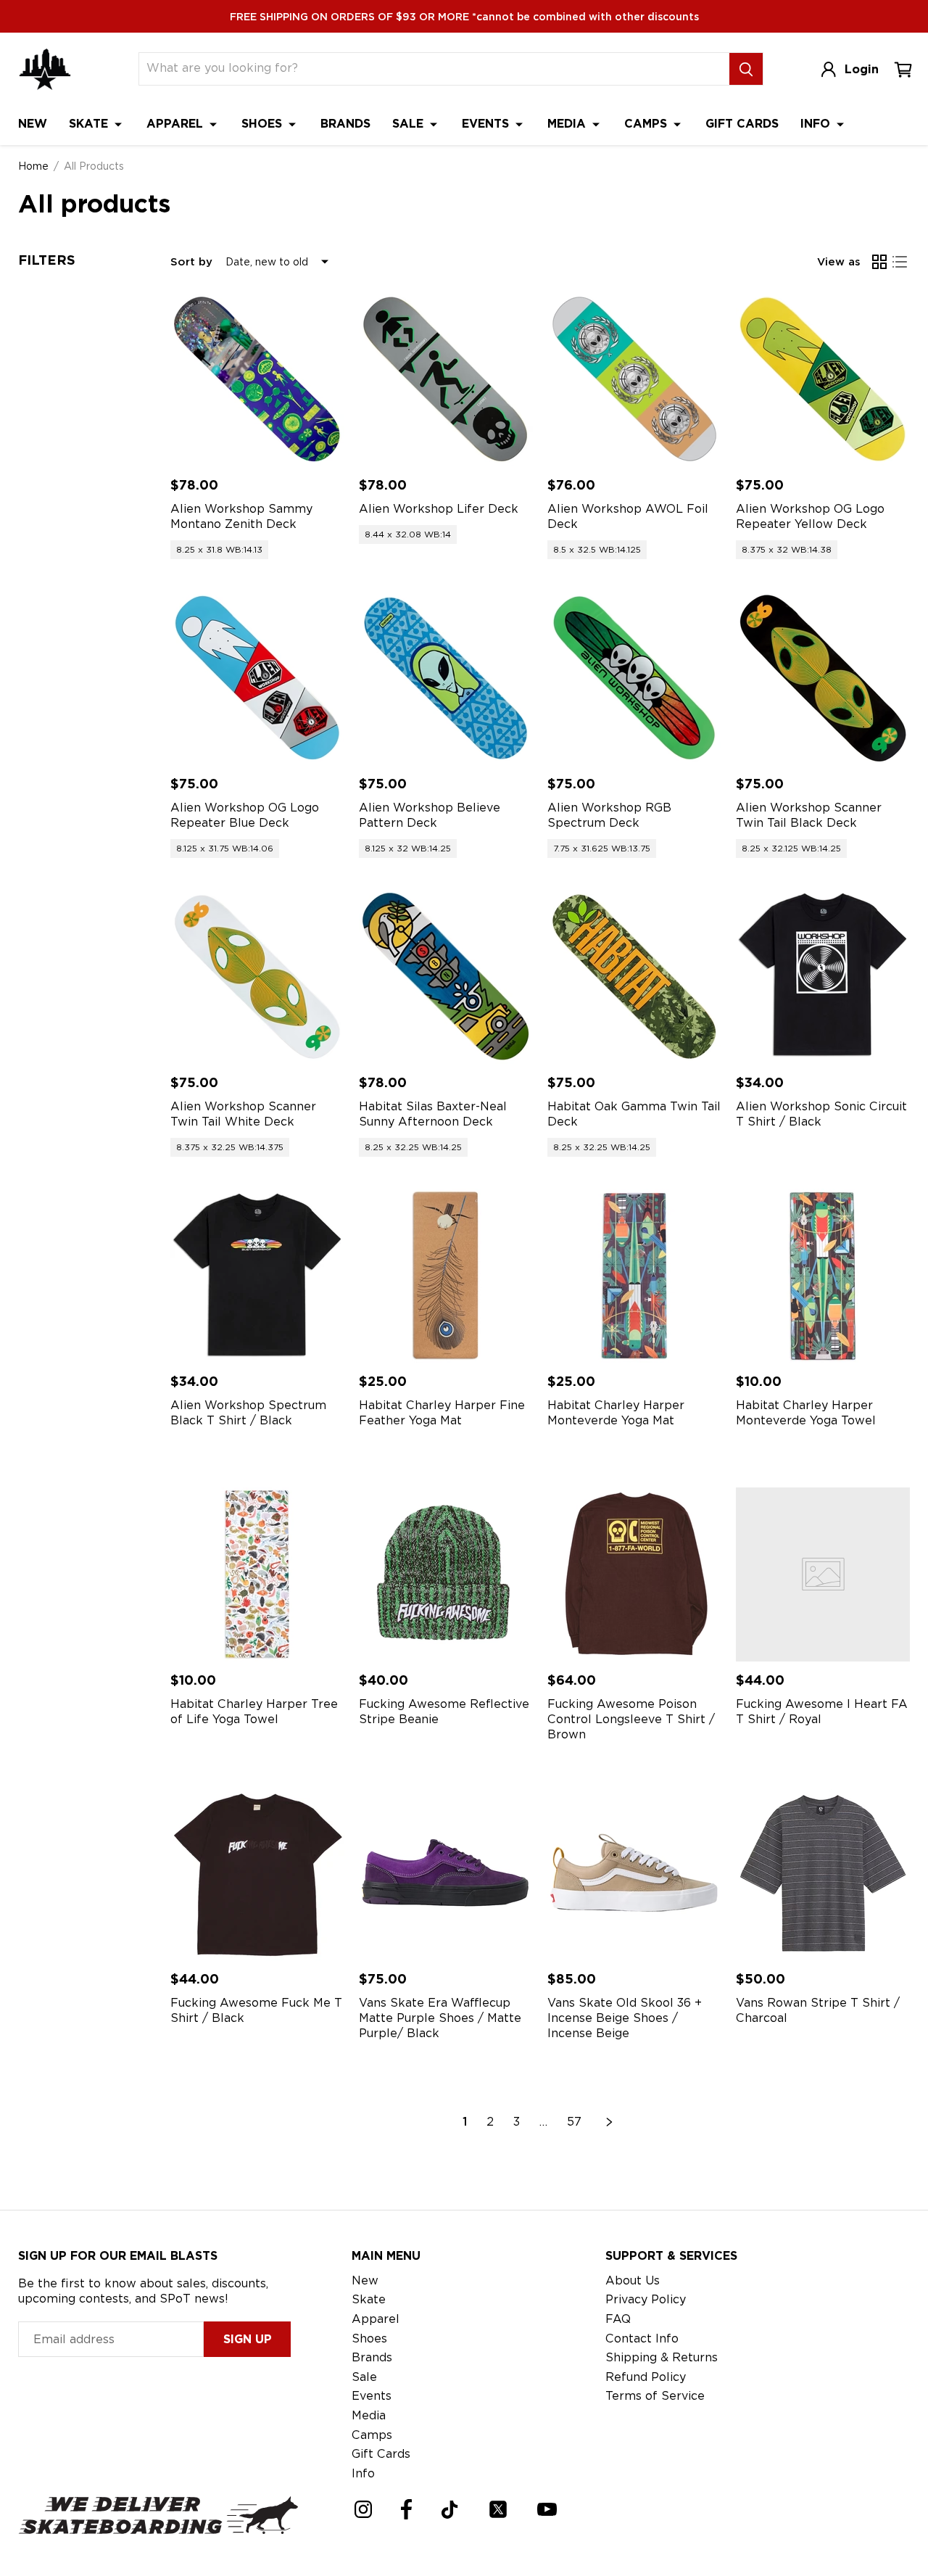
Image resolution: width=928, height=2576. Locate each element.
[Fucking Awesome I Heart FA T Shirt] (823, 1574)
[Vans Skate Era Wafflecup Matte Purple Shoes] (446, 1873)
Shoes (264, 124)
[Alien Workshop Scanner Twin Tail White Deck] (257, 977)
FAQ (618, 2319)
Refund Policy (646, 2377)
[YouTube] (547, 2509)
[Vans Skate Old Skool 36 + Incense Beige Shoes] (634, 1873)
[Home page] (45, 69)
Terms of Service (655, 2396)
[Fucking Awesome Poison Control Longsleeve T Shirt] (634, 1574)
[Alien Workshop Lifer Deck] (446, 379)
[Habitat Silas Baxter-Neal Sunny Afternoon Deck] (446, 977)
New (33, 124)
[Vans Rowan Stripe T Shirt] (823, 1873)
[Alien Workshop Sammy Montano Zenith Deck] (257, 379)
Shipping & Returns (662, 2357)
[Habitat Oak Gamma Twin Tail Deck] (634, 977)
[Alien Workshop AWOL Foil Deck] (634, 379)
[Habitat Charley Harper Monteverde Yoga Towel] (823, 1276)
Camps (647, 124)
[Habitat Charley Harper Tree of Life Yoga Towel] (257, 1574)
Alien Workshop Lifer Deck (439, 509)
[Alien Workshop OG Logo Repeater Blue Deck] (257, 678)
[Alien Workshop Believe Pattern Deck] (446, 678)
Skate (90, 124)
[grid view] (879, 262)
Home (33, 166)
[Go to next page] (610, 2122)
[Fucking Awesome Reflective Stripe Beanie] (446, 1574)
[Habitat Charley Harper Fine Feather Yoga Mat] (446, 1276)
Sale (410, 124)
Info (817, 124)
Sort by (191, 262)
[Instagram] (363, 2509)
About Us (633, 2280)
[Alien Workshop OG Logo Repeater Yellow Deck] (823, 379)
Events (487, 124)
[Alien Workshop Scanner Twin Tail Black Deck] (823, 678)
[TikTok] (450, 2510)
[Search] (746, 69)
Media (568, 124)
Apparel (177, 124)
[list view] (900, 262)
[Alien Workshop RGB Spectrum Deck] (634, 678)
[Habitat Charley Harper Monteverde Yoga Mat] (634, 1276)
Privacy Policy (646, 2299)
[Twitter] (498, 2509)
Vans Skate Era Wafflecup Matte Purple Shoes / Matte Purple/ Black (440, 2018)
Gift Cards (742, 124)
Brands (345, 124)
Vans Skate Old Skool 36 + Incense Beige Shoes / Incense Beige (625, 2018)
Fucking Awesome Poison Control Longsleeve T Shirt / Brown (631, 1719)
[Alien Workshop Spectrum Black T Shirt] (257, 1276)
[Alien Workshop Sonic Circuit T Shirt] (823, 977)
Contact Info (642, 2338)
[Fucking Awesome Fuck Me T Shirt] (257, 1873)
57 (574, 2122)
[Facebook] (406, 2509)
